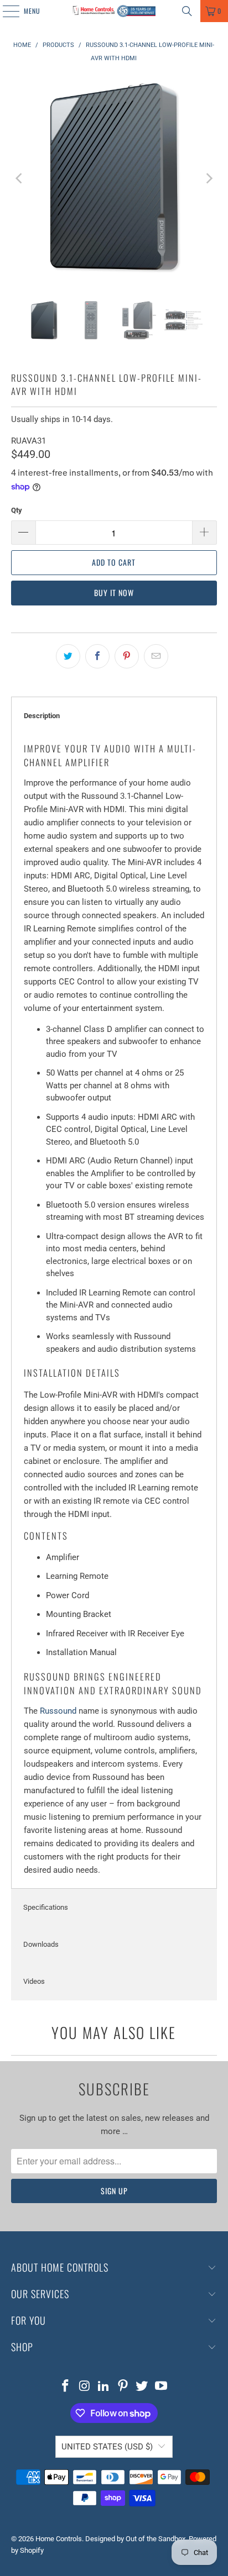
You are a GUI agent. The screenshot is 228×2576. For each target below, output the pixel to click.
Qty (17, 510)
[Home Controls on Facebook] (65, 2387)
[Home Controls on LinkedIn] (104, 2387)
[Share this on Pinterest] (127, 656)
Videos (34, 1981)
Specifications (46, 1907)
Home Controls (59, 2539)
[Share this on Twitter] (68, 656)
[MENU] (5, 11)
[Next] (209, 178)
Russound (58, 1711)
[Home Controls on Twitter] (142, 2387)
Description (42, 716)
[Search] (187, 11)
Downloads (41, 1944)
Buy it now (114, 592)
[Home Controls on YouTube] (162, 2387)
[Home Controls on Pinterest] (123, 2387)
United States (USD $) (107, 2447)
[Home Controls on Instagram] (85, 2387)
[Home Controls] (114, 11)
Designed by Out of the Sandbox (135, 2539)
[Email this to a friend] (156, 656)
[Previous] (19, 178)
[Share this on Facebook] (97, 656)
